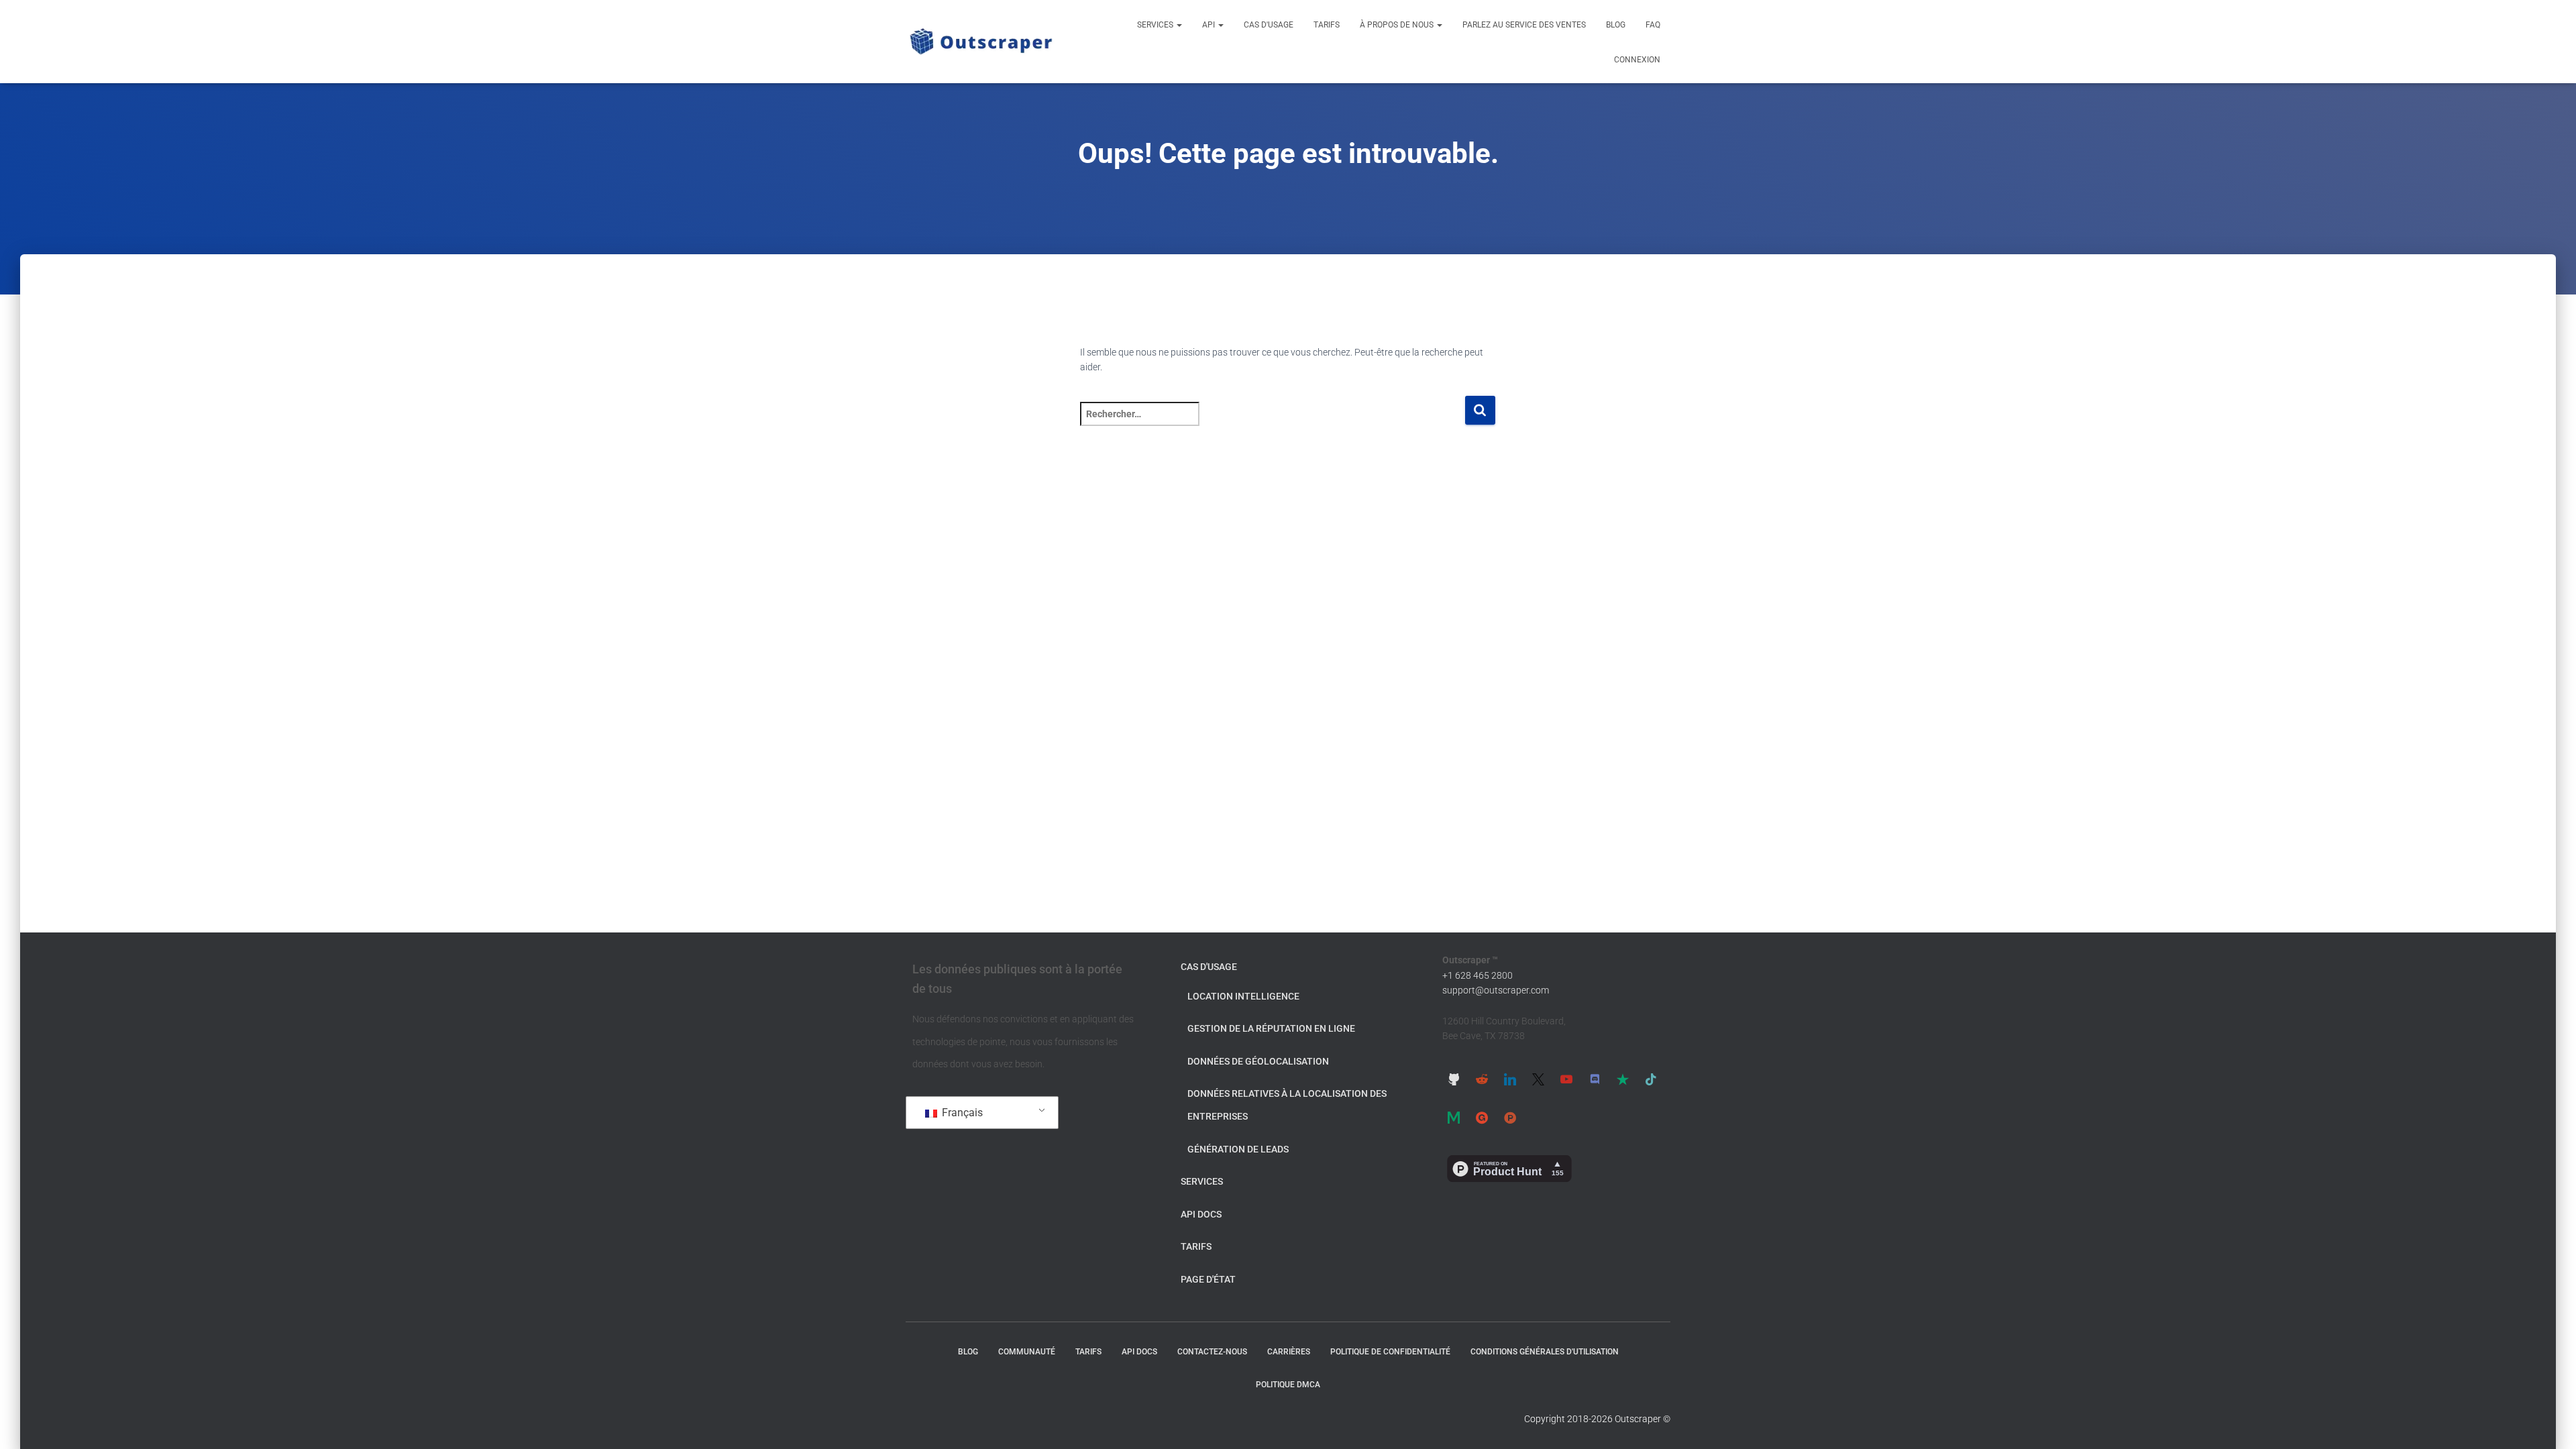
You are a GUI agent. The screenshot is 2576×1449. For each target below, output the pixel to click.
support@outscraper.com (1496, 990)
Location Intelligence (1243, 996)
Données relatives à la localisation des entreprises (1287, 1105)
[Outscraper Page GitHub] (1454, 1079)
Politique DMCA (1288, 1385)
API (1210, 25)
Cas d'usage (1269, 25)
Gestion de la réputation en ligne (1271, 1028)
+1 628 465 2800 (1478, 975)
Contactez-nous (1212, 1352)
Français (961, 1113)
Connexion (1637, 60)
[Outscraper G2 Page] (1482, 1118)
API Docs (1201, 1214)
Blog (1616, 25)
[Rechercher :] (1272, 423)
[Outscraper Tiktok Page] (1651, 1079)
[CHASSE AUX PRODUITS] (1510, 1118)
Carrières (1289, 1352)
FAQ (1653, 25)
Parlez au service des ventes (1524, 25)
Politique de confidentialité (1390, 1352)
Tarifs (1327, 25)
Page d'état (1208, 1279)
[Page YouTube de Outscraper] (1566, 1079)
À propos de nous (1398, 25)
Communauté (1027, 1352)
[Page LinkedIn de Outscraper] (1510, 1079)
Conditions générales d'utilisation (1545, 1352)
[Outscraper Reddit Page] (1482, 1079)
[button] (1179, 25)
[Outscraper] (981, 42)
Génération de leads (1238, 1149)
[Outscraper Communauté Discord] (1595, 1079)
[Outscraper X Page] (1538, 1079)
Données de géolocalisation (1258, 1061)
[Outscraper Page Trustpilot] (1623, 1079)
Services (1156, 25)
